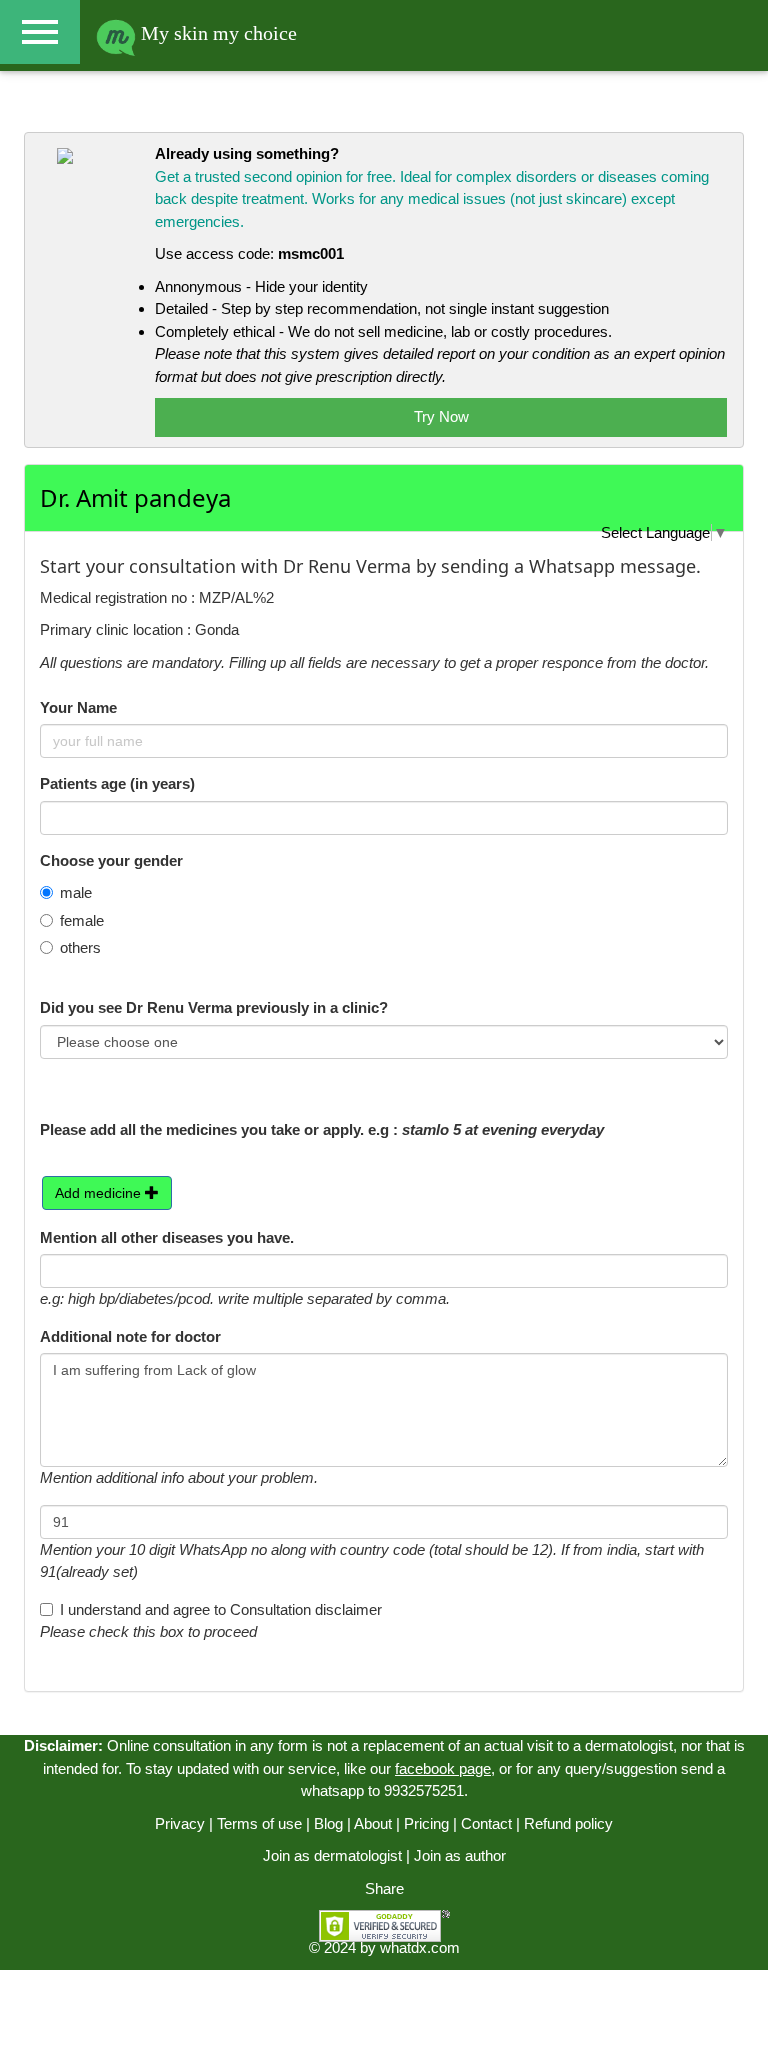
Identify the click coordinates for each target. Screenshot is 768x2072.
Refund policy (568, 1823)
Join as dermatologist (332, 1855)
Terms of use (259, 1823)
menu (40, 32)
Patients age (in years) (117, 783)
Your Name (78, 707)
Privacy (180, 1823)
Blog (328, 1823)
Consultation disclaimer (306, 1609)
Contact (486, 1823)
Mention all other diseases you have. (167, 1237)
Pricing (426, 1823)
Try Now (441, 416)
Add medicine (100, 1193)
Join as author (460, 1855)
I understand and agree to (221, 1609)
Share (384, 1888)
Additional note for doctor (130, 1336)
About (373, 1823)
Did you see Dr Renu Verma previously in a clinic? (214, 1007)
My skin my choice (216, 33)
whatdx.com (420, 1947)
